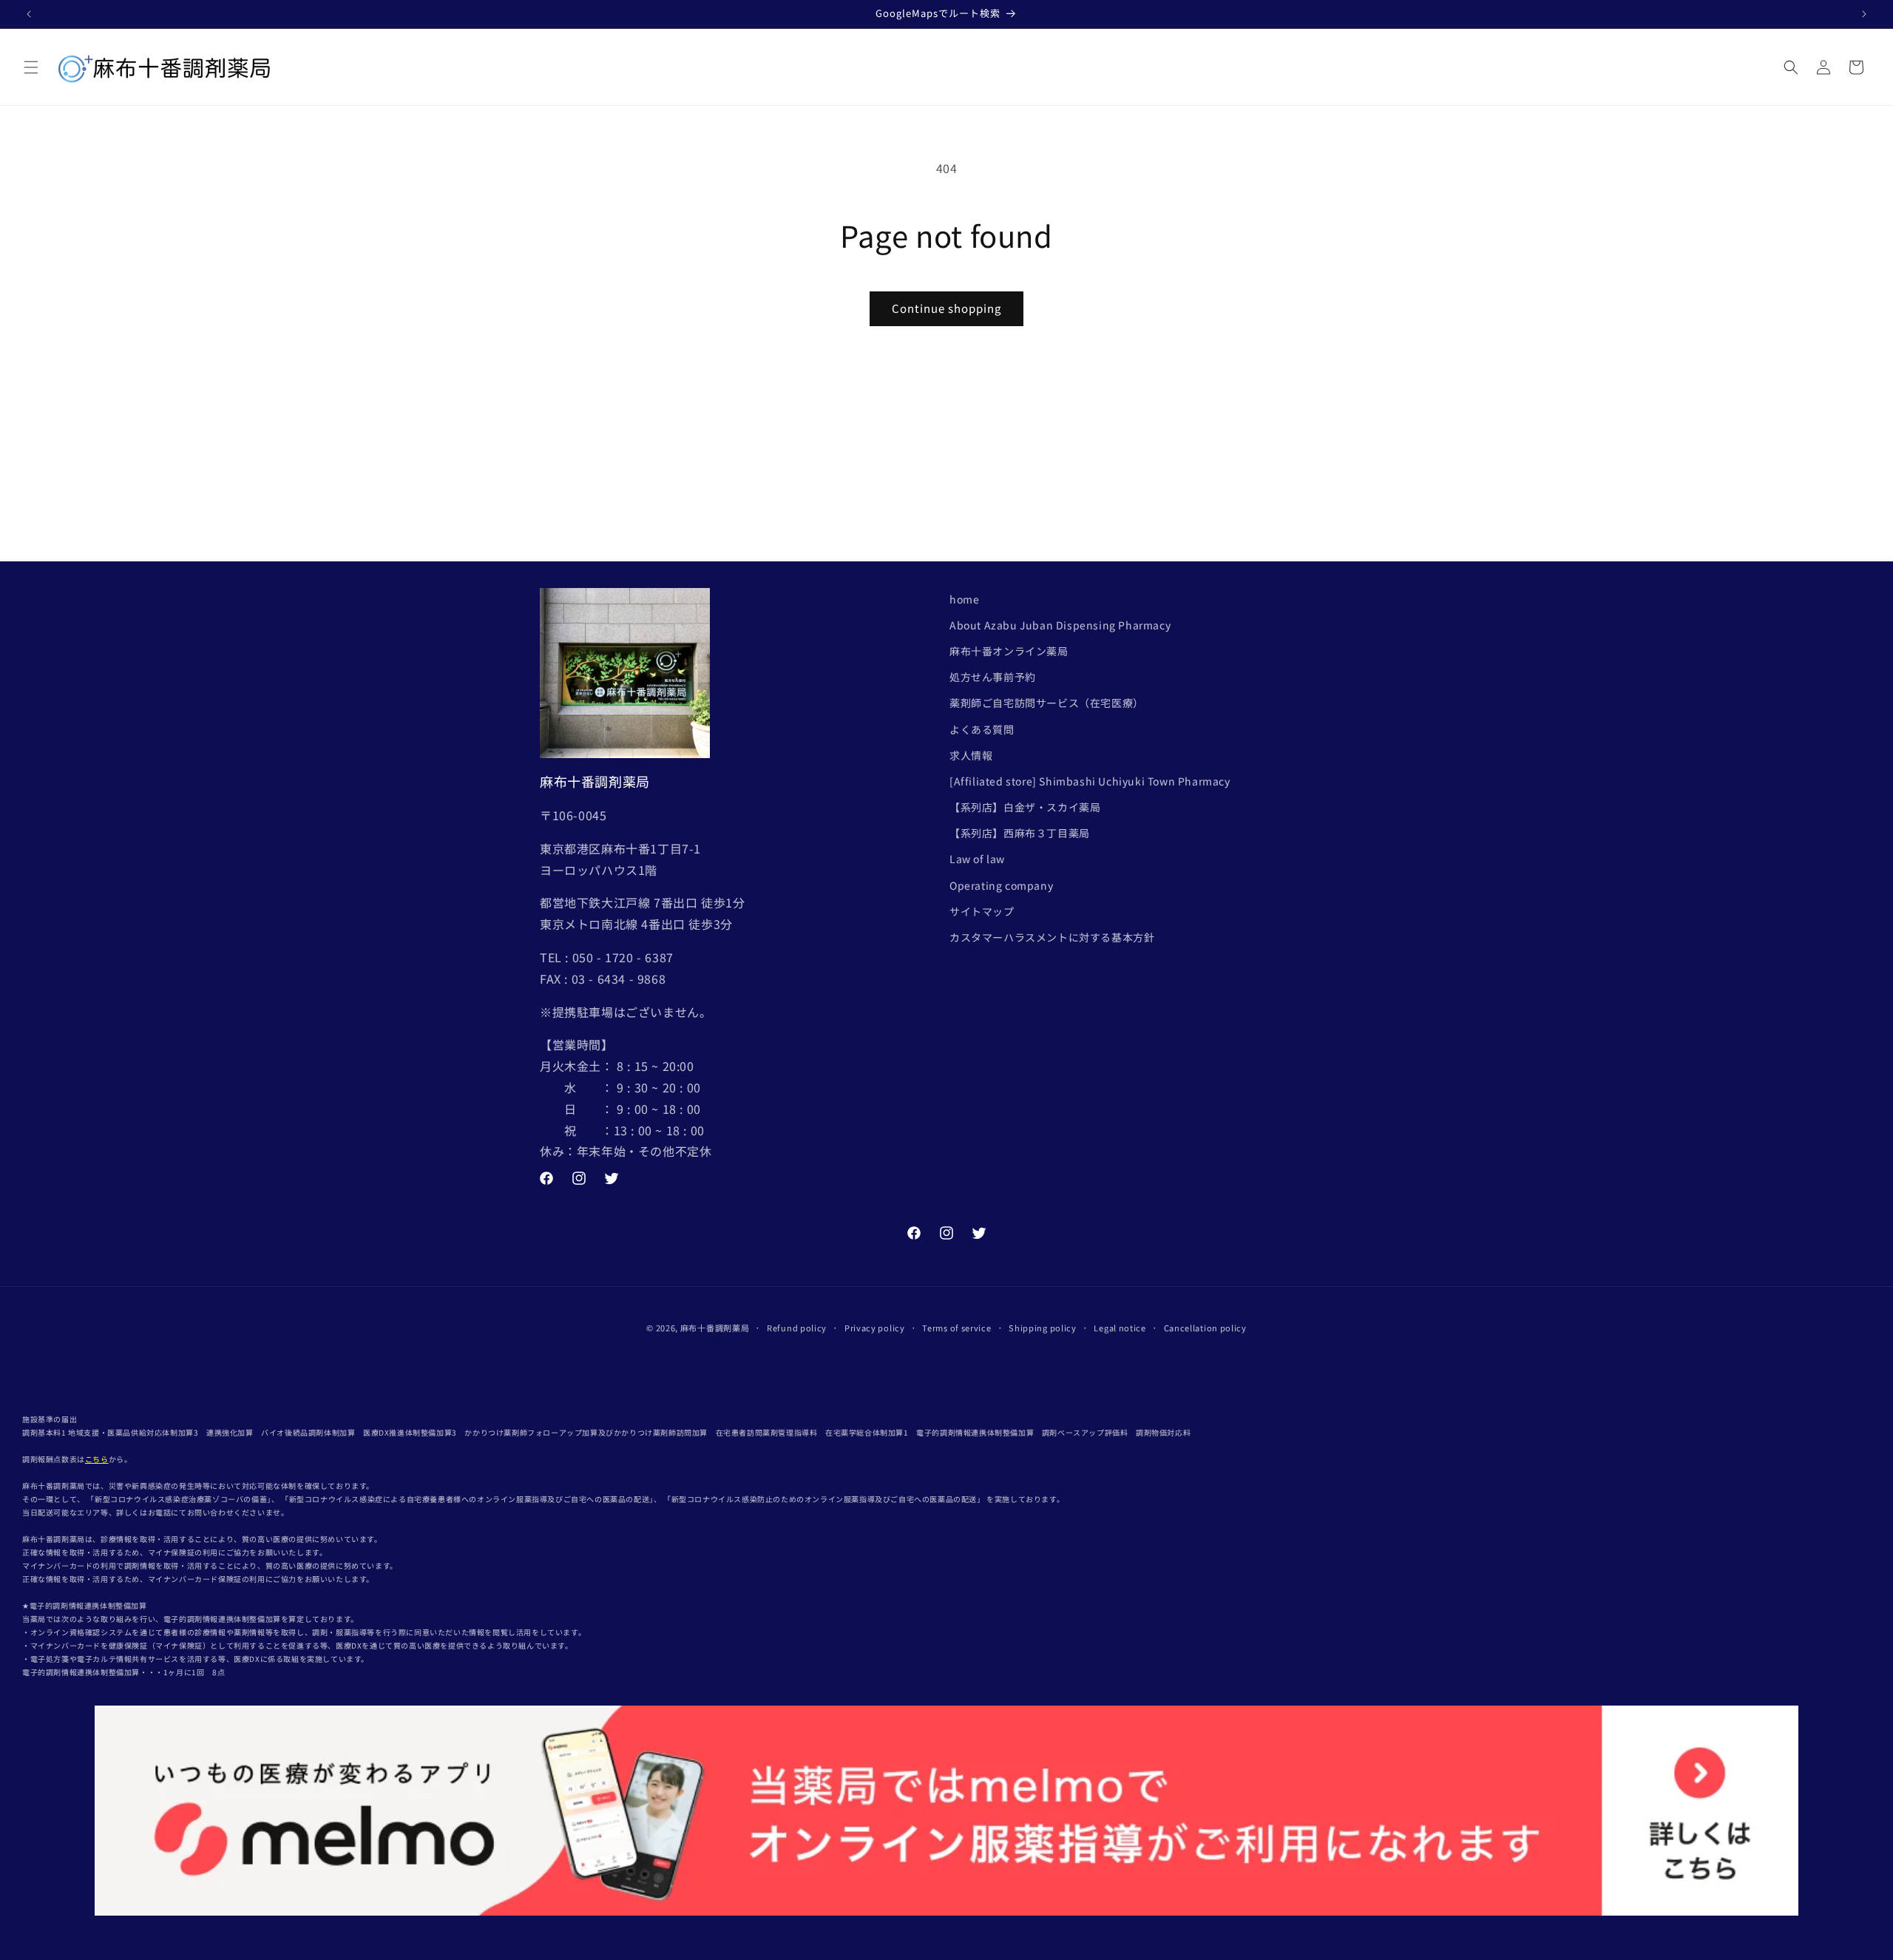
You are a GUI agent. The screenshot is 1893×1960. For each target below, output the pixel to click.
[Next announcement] (1864, 14)
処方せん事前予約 (993, 677)
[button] (31, 67)
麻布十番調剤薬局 (715, 1328)
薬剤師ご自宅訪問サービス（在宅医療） (1047, 703)
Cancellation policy (1205, 1328)
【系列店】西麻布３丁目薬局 (1020, 833)
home (964, 599)
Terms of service (956, 1328)
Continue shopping (946, 308)
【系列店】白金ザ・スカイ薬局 (1025, 807)
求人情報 (971, 755)
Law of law (977, 859)
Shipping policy (1043, 1328)
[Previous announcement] (29, 14)
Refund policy (797, 1328)
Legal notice (1120, 1328)
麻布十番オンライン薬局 (1009, 651)
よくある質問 (982, 729)
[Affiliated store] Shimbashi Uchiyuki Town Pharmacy (1090, 781)
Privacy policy (875, 1328)
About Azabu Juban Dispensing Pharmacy (1060, 625)
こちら (97, 1459)
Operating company (1001, 885)
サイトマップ (982, 911)
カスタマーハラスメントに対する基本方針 (1052, 937)
